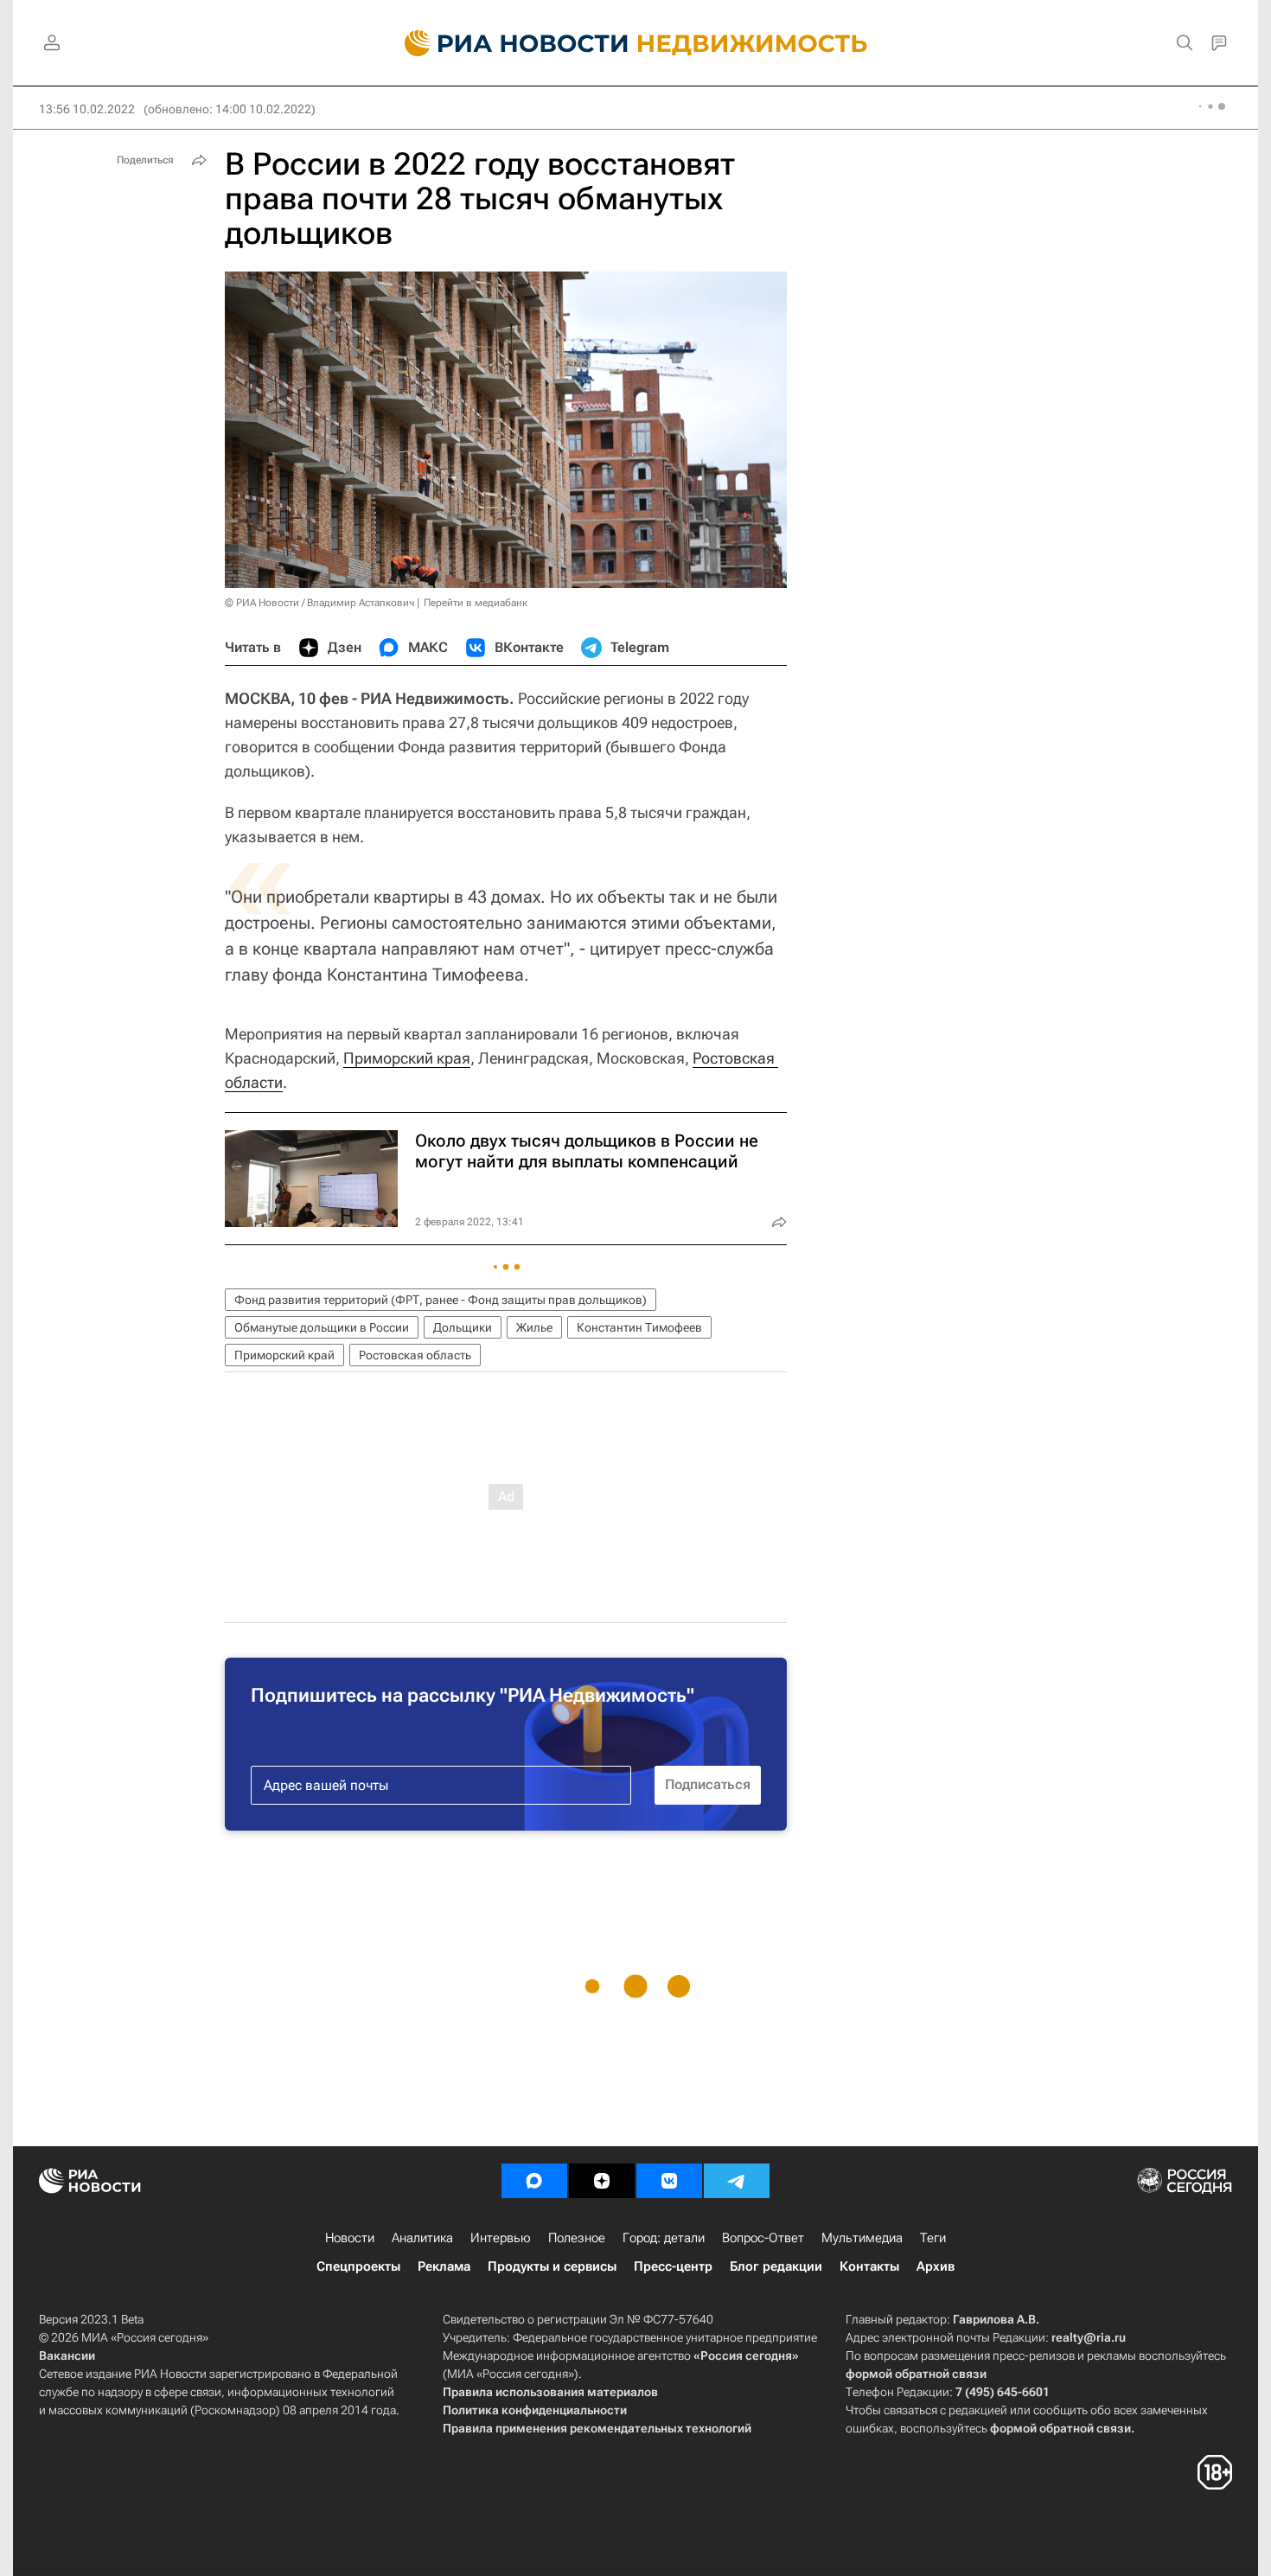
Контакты (869, 2266)
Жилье (534, 1327)
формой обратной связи (916, 2374)
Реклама (444, 2266)
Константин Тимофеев (639, 1327)
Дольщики (463, 1327)
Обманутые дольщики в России (322, 1327)
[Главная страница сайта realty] (636, 43)
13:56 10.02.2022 (87, 109)
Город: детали (664, 2238)
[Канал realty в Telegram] (737, 2181)
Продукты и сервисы (552, 2266)
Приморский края (407, 1058)
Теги (933, 2238)
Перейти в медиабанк (476, 603)
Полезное (577, 2238)
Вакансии (67, 2355)
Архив (936, 2266)
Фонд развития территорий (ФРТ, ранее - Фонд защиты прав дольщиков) (441, 1300)
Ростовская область (415, 1355)
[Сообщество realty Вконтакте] (669, 2181)
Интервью (501, 2238)
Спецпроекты (358, 2266)
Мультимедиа (862, 2238)
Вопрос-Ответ (763, 2238)
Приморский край (284, 1355)
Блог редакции (776, 2266)
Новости (350, 2238)
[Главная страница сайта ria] (506, 43)
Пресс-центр (673, 2266)
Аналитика (422, 2238)
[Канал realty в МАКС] (534, 2181)
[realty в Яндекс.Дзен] (602, 2181)
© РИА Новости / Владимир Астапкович (319, 603)
